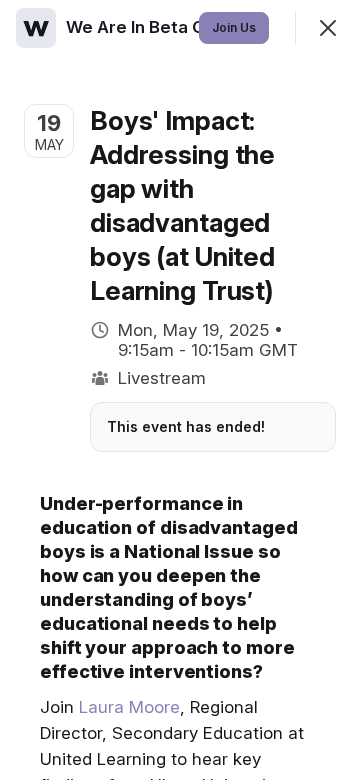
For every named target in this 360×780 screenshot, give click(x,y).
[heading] (179, 27)
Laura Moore (129, 707)
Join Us (234, 27)
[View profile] (36, 28)
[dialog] (180, 390)
